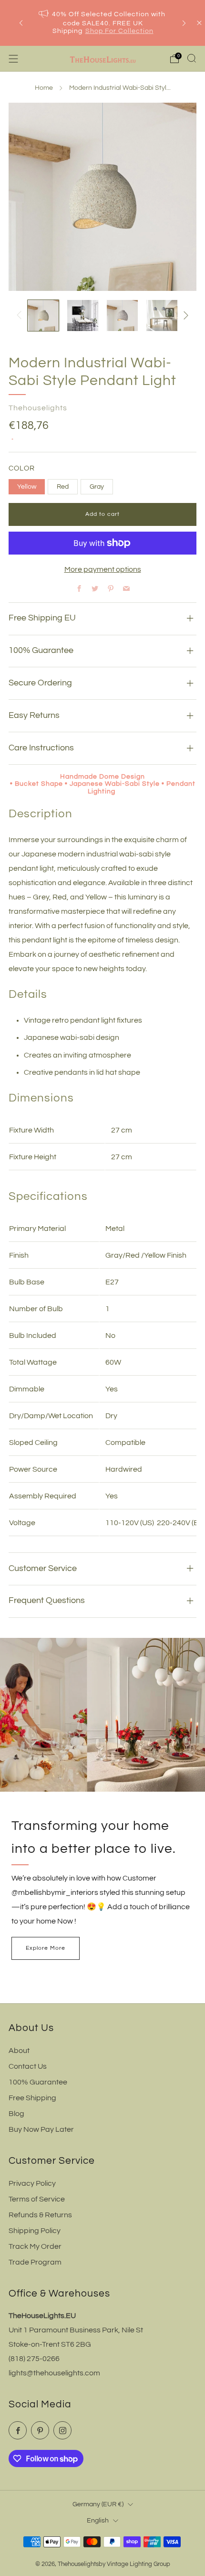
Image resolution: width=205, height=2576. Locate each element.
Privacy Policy (32, 2183)
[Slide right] (184, 315)
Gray (97, 486)
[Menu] (13, 59)
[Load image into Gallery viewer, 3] (122, 315)
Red (63, 486)
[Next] (184, 23)
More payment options (103, 569)
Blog (16, 2114)
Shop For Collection (119, 31)
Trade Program (35, 2262)
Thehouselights (38, 408)
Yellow (27, 486)
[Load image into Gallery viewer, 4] (162, 315)
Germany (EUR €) (98, 2504)
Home (44, 88)
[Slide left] (21, 315)
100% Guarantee (38, 2082)
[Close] (199, 23)
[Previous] (21, 23)
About (19, 2051)
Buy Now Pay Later (41, 2129)
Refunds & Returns (40, 2215)
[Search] (192, 58)
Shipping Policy (35, 2231)
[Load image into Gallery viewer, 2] (83, 315)
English (98, 2520)
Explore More (46, 1948)
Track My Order (35, 2246)
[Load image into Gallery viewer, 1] (43, 315)
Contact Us (28, 2066)
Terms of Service (37, 2199)
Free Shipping (32, 2098)
